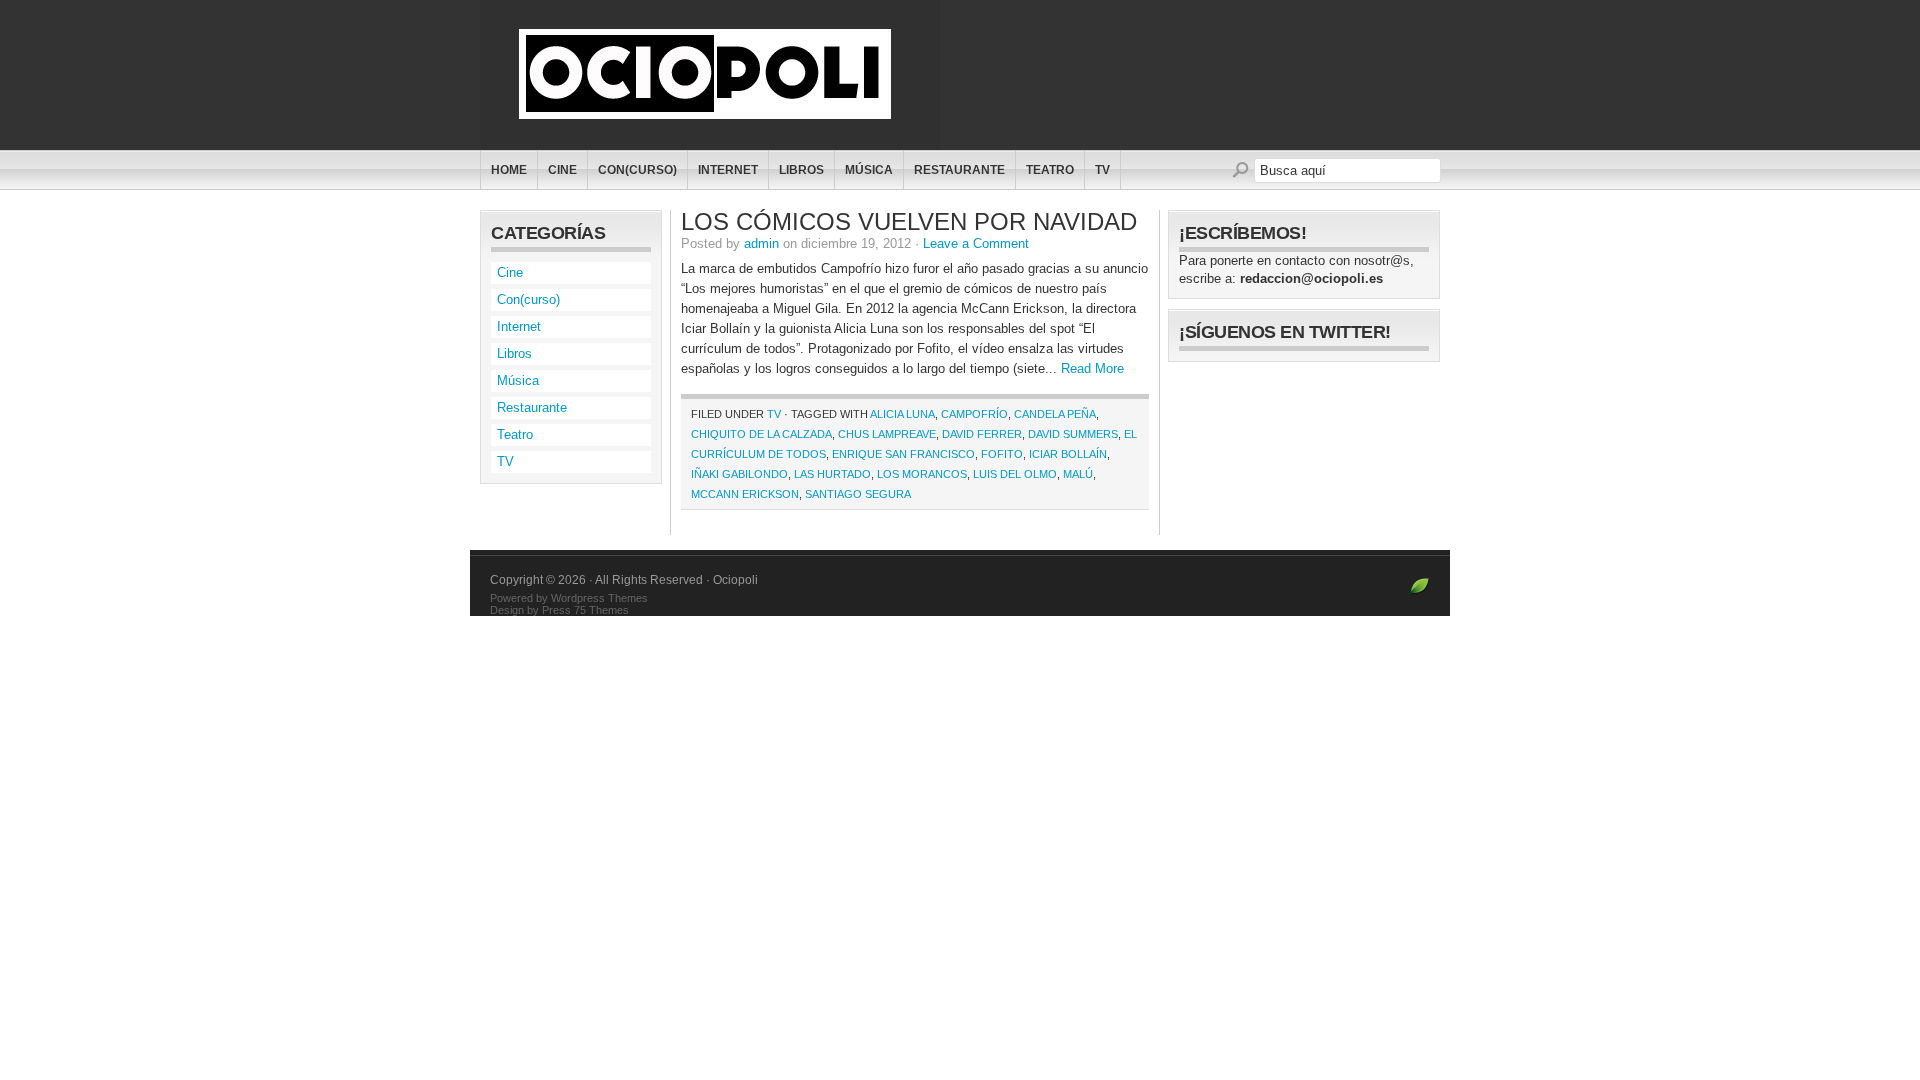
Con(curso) (637, 170)
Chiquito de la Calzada (761, 434)
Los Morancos (922, 474)
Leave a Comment (976, 243)
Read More (1092, 368)
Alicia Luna (902, 414)
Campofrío (974, 414)
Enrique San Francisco (903, 454)
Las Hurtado (832, 474)
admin (761, 243)
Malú (1078, 474)
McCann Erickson (745, 494)
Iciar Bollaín (1068, 454)
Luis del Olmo (1015, 474)
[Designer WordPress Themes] (1419, 594)
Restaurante (959, 170)
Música (869, 170)
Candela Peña (1055, 414)
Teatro (1050, 170)
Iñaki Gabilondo (739, 474)
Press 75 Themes (585, 610)
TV (1102, 170)
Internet (728, 170)
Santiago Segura (858, 494)
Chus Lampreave (887, 434)
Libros (801, 170)
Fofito (1002, 454)
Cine (562, 170)
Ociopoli (717, 75)
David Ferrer (982, 434)
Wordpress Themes (599, 598)
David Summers (1073, 434)
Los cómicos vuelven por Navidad (909, 221)
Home (509, 170)
